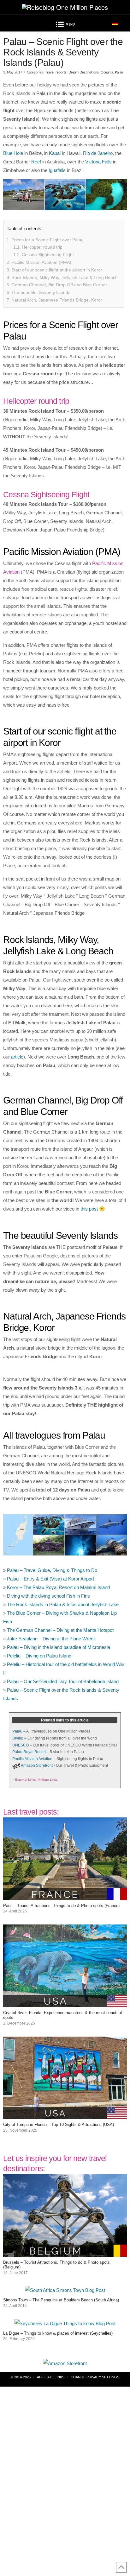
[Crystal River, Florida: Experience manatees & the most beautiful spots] (65, 2003)
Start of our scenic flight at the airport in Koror (57, 270)
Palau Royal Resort (29, 1752)
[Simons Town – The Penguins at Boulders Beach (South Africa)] (65, 2290)
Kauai (55, 153)
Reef (36, 162)
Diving (18, 1738)
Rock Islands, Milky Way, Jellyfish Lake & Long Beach (65, 277)
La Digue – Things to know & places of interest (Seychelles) (58, 2333)
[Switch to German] (115, 23)
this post (89, 1209)
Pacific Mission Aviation (32, 1759)
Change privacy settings (95, 2377)
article (17, 1057)
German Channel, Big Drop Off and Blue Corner (59, 285)
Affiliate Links (51, 2377)
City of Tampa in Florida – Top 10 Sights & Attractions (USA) (59, 2124)
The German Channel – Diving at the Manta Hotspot (60, 1630)
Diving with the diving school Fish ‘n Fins (48, 1596)
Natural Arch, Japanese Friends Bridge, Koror (57, 300)
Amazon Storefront (37, 1765)
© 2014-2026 (21, 2377)
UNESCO (21, 1745)
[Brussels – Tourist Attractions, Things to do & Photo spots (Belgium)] (65, 2252)
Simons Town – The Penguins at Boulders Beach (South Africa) (61, 2300)
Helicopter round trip (42, 247)
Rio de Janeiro (98, 153)
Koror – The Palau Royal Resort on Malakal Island (58, 1587)
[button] (65, 25)
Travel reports (56, 72)
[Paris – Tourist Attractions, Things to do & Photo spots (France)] (65, 1896)
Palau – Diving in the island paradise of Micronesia (59, 1647)
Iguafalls (57, 170)
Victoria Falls (98, 162)
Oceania (107, 72)
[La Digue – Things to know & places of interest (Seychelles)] (65, 2323)
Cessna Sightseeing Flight (48, 255)
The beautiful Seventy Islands (41, 292)
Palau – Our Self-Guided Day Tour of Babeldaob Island (63, 1681)
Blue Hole (13, 153)
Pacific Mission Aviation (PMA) (41, 262)
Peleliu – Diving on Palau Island (39, 1656)
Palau (119, 72)
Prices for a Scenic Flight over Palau (47, 240)
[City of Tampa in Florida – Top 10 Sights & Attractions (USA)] (65, 2115)
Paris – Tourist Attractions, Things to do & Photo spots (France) (61, 1906)
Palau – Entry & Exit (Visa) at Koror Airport (50, 1579)
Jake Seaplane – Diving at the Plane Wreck (51, 1639)
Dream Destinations (84, 72)
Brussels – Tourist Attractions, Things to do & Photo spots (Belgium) (56, 2265)
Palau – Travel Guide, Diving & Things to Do (52, 1570)
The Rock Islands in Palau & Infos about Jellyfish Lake (63, 1604)
